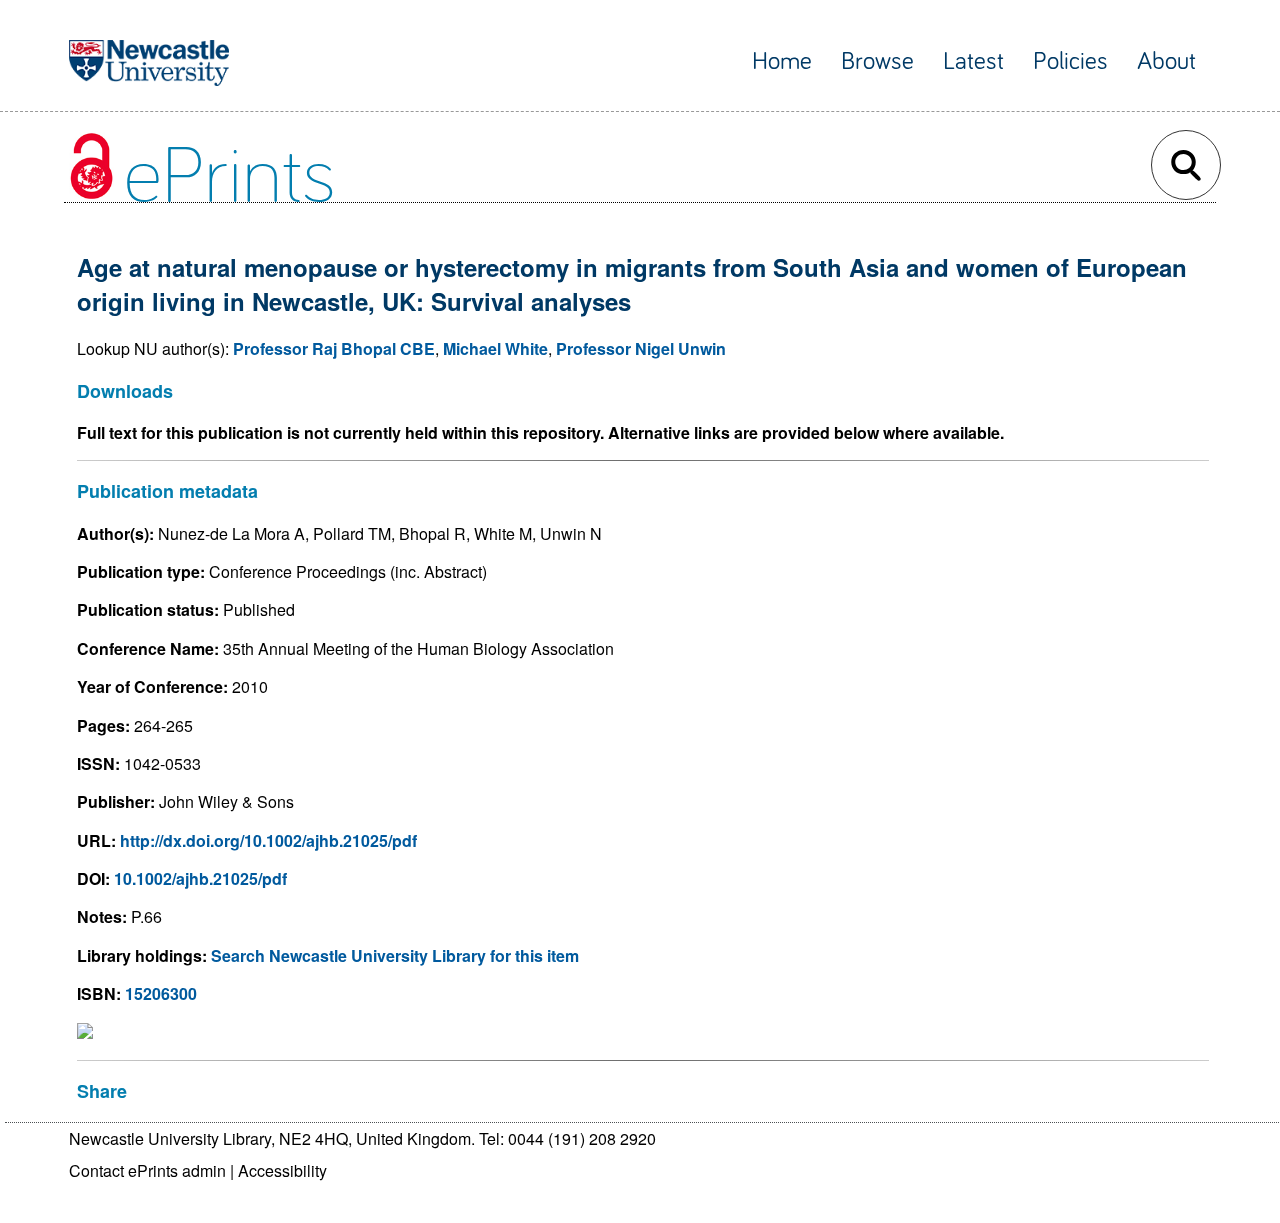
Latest (973, 61)
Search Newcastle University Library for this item (395, 955)
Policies (1070, 61)
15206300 (161, 993)
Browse (877, 61)
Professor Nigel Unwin (641, 348)
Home (782, 61)
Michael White (495, 348)
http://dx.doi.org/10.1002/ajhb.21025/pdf (268, 840)
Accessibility (282, 1170)
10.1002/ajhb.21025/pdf (200, 878)
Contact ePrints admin (147, 1170)
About (1166, 61)
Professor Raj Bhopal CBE (334, 348)
